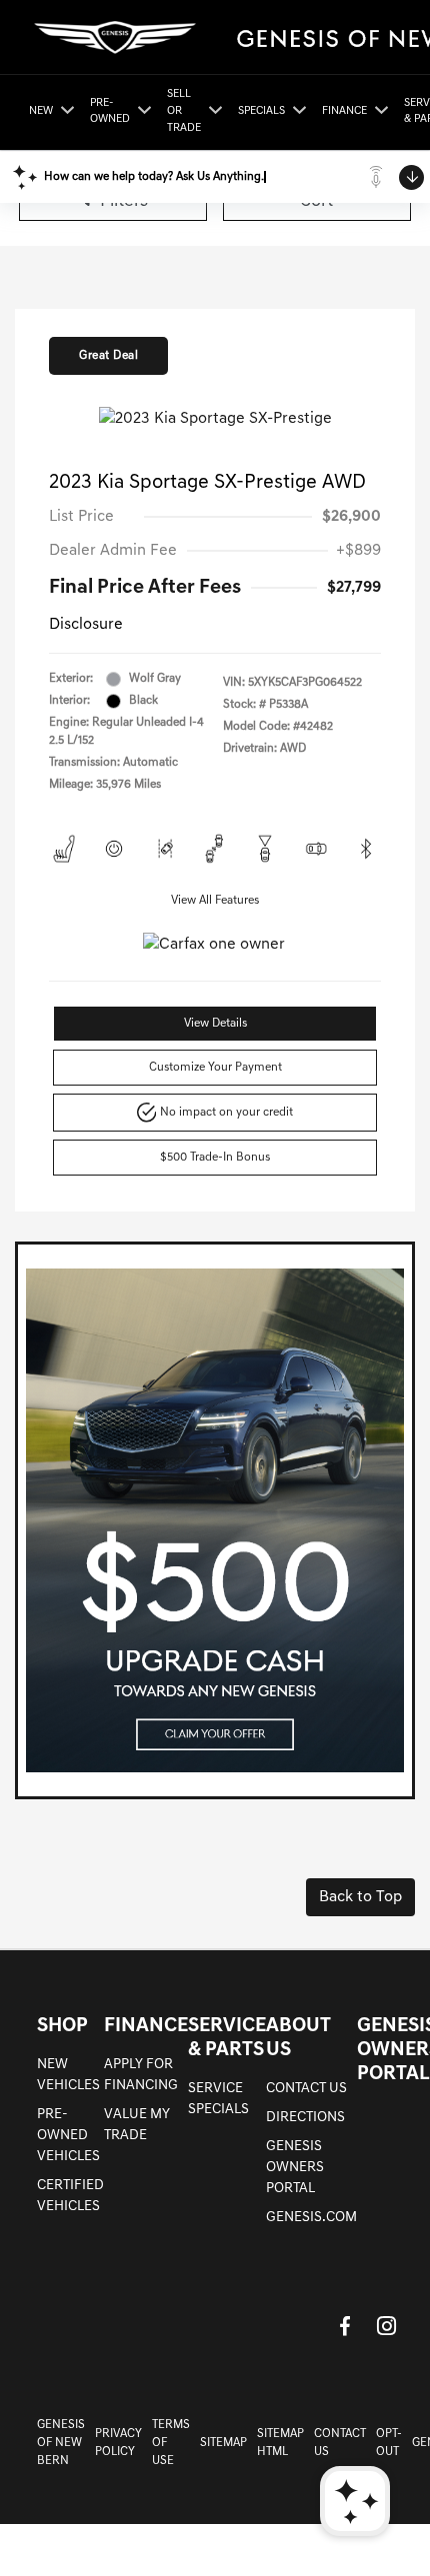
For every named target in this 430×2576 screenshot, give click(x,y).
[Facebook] (345, 2326)
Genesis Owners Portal (295, 2168)
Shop (62, 2026)
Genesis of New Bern (61, 2443)
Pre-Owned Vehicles (68, 2136)
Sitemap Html (280, 2443)
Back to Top (360, 1897)
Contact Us (306, 2089)
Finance (146, 2026)
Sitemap (223, 2443)
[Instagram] (387, 2326)
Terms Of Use (171, 2443)
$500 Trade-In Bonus (215, 1158)
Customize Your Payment (215, 1068)
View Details (215, 1024)
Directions (305, 2118)
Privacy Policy (118, 2443)
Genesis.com (311, 2218)
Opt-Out (389, 2443)
